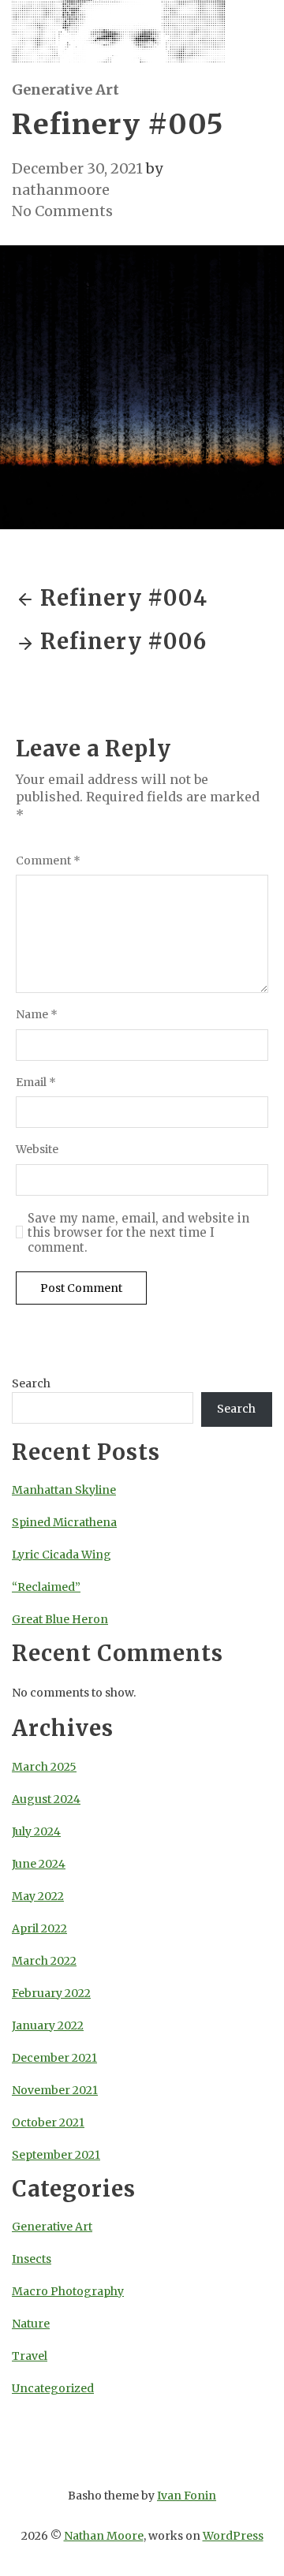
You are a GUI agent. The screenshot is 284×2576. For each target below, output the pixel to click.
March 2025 (44, 1767)
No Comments (62, 211)
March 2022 (44, 1961)
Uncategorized (53, 2388)
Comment (48, 861)
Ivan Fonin (187, 2496)
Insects (32, 2259)
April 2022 (39, 1928)
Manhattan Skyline (64, 1490)
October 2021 (48, 2122)
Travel (30, 2356)
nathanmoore (61, 190)
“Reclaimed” (46, 1587)
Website (37, 1150)
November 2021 (55, 2090)
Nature (31, 2324)
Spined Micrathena (64, 1522)
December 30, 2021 (77, 168)
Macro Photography (68, 2291)
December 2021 (54, 2058)
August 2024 (46, 1799)
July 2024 (36, 1831)
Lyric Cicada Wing (62, 1555)
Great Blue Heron (60, 1619)
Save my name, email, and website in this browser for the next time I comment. (138, 1234)
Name (37, 1015)
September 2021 (56, 2155)
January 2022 (48, 2025)
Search (31, 1383)
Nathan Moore (104, 2536)
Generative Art (65, 90)
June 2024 (39, 1864)
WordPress (233, 2536)
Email (36, 1083)
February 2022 (51, 1993)
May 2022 (38, 1896)
